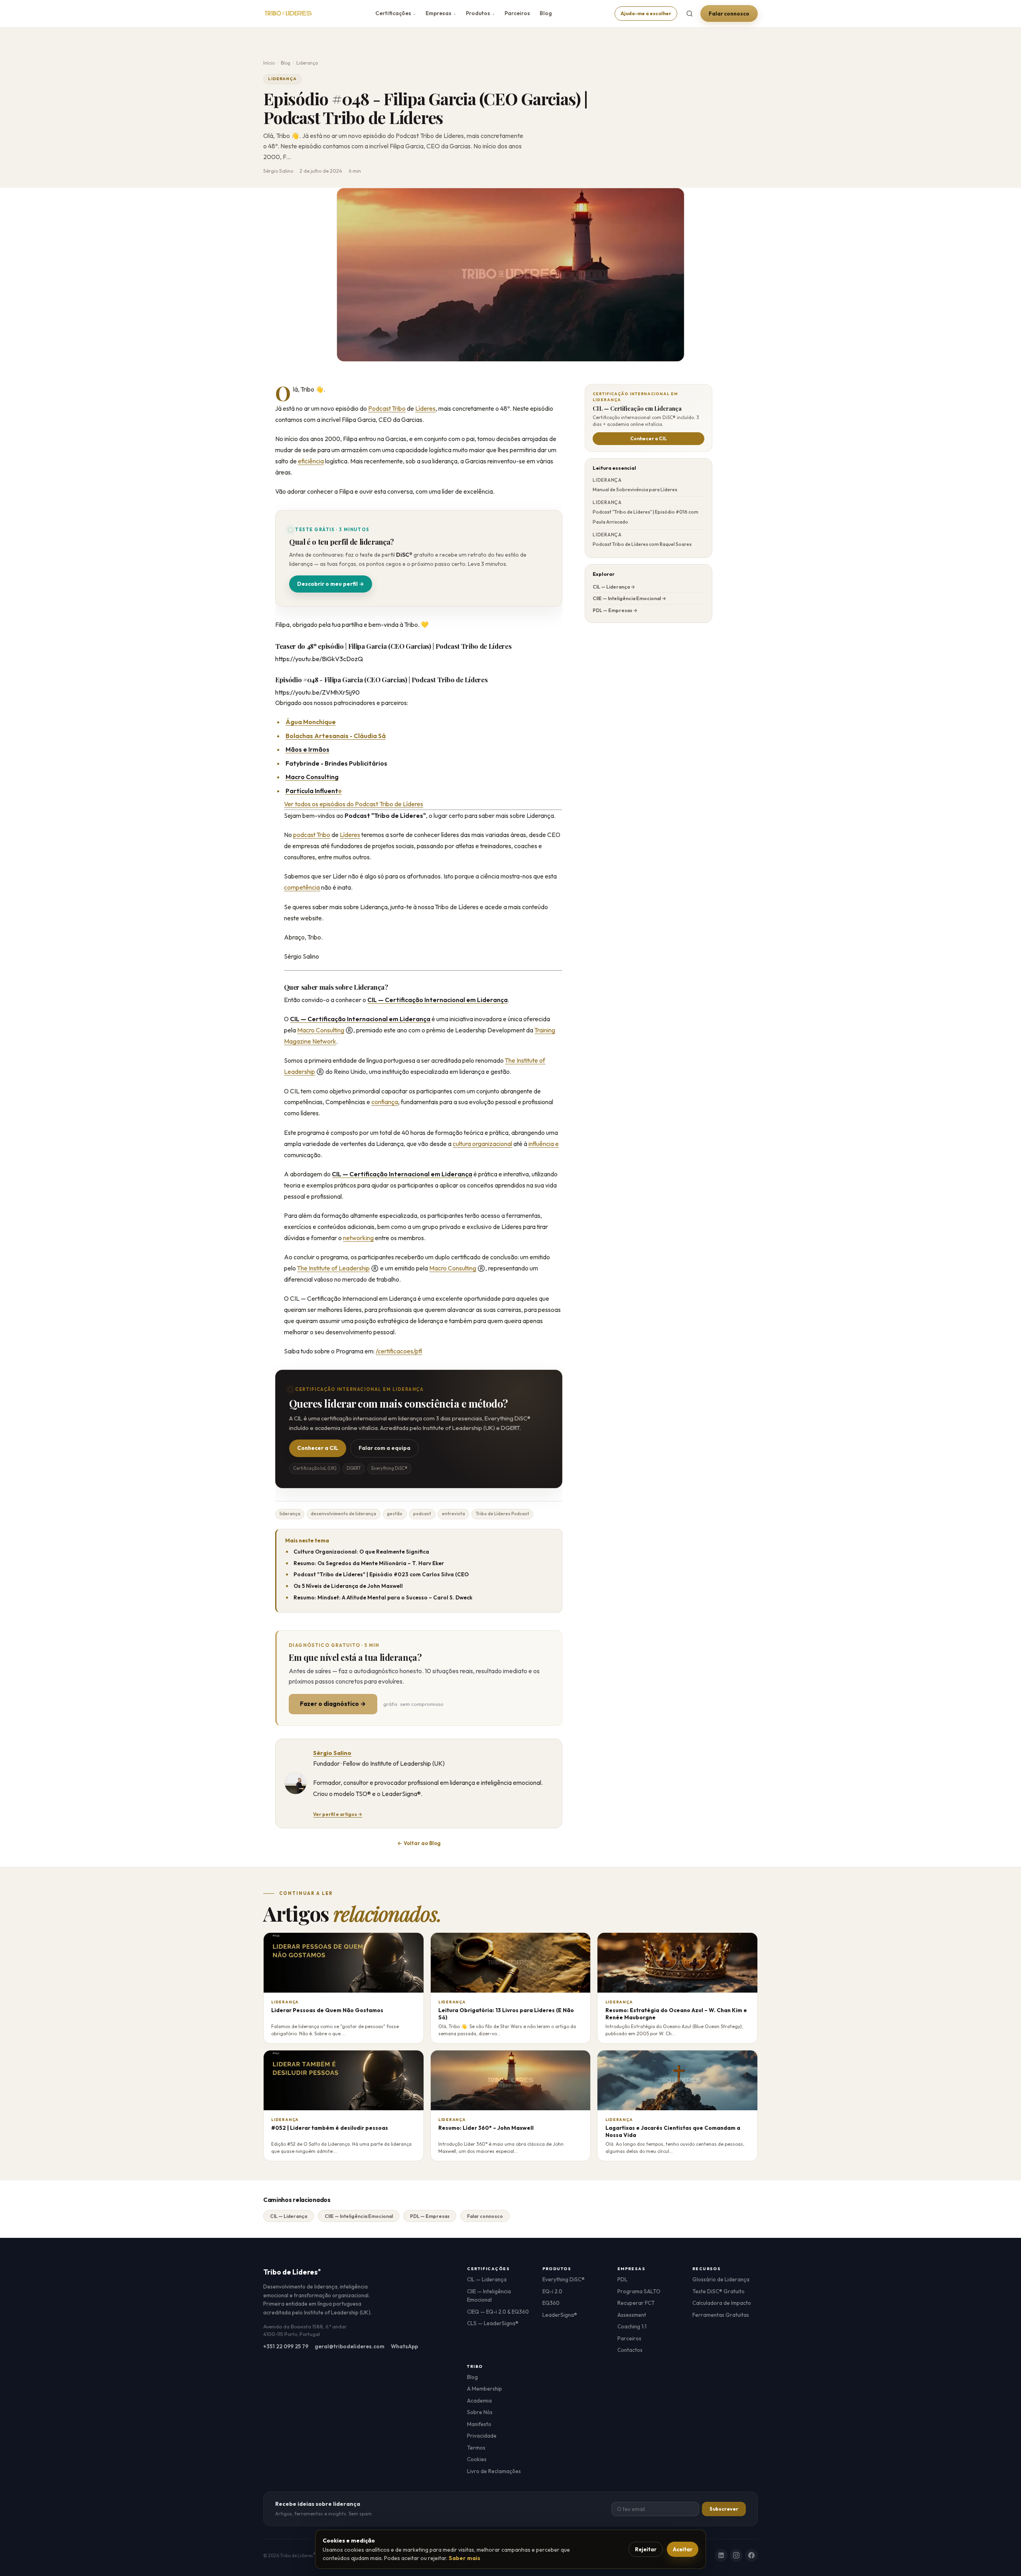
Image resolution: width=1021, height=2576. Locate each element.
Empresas (441, 13)
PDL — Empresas (430, 2216)
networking (358, 1238)
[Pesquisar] (690, 14)
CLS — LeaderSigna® (493, 2323)
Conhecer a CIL (318, 1448)
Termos (476, 2448)
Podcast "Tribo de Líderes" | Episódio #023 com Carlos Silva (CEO (381, 1574)
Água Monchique (311, 722)
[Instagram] (736, 2555)
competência (302, 887)
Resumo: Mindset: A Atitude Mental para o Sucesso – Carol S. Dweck (383, 1597)
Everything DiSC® (564, 2279)
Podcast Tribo (387, 408)
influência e (544, 1144)
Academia (479, 2401)
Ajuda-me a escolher (646, 13)
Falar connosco (729, 14)
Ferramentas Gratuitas (721, 2315)
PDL (622, 2279)
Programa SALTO (639, 2291)
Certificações (396, 13)
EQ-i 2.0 (552, 2291)
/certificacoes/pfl (399, 1351)
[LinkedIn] (721, 2555)
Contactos (630, 2350)
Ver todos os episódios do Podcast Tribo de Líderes (354, 804)
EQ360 (551, 2303)
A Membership (485, 2389)
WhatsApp (404, 2346)
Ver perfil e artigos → (338, 1814)
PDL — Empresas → (615, 610)
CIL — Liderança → (614, 587)
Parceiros (517, 13)
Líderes (425, 408)
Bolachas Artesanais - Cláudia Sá (336, 736)
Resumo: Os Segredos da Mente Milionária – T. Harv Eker (369, 1563)
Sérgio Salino (332, 1753)
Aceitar (683, 2549)
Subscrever (724, 2509)
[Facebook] (751, 2555)
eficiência (311, 461)
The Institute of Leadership (333, 1268)
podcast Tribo (312, 835)
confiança (385, 1102)
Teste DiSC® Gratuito (718, 2291)
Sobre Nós (480, 2412)
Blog (546, 13)
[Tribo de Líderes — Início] (288, 14)
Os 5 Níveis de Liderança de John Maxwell (348, 1586)
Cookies (477, 2459)
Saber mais (464, 2558)
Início (269, 63)
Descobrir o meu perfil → (331, 584)
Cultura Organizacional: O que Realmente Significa (361, 1552)
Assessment (632, 2315)
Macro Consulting (321, 1030)
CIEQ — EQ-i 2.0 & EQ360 (498, 2312)
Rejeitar (646, 2549)
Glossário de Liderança (721, 2279)
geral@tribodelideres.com (350, 2346)
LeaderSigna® (560, 2315)
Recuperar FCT (636, 2303)
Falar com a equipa (384, 1448)
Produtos (480, 13)
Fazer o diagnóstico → (333, 1704)
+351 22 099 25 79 (286, 2346)
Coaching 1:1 (632, 2326)
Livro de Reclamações (494, 2471)
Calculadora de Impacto (722, 2303)
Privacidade (482, 2436)
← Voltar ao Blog (419, 1843)
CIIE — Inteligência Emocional (359, 2216)
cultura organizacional (482, 1144)
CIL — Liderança (289, 2216)
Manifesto (479, 2424)
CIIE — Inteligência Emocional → (629, 598)
